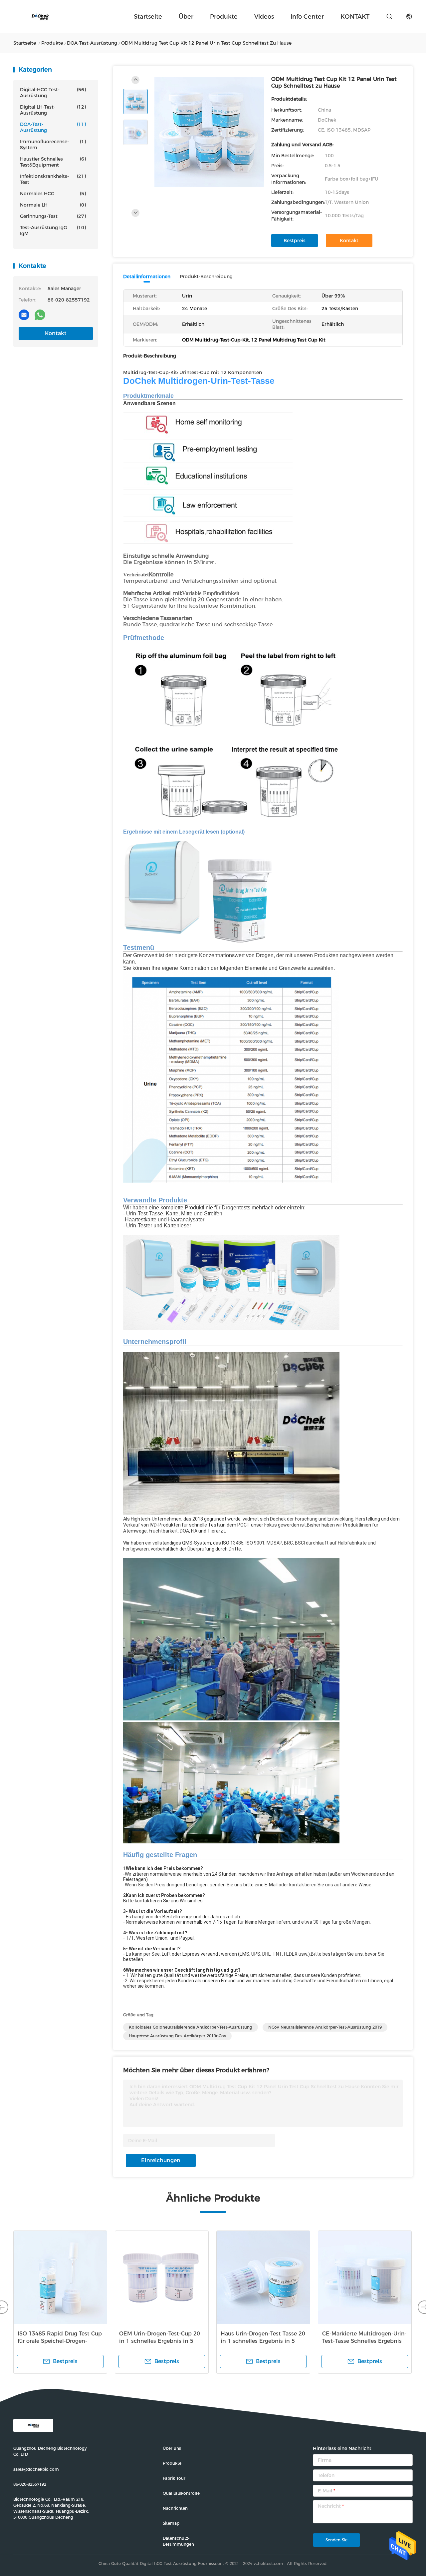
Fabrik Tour (174, 2478)
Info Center (307, 17)
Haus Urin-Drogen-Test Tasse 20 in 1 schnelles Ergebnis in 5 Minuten (263, 2341)
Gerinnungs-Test (53, 216)
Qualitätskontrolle (181, 2493)
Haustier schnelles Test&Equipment (53, 162)
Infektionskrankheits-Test (53, 179)
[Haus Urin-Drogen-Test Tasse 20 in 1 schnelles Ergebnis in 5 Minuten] (263, 2277)
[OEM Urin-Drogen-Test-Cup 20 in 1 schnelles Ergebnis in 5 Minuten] (162, 2277)
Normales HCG (53, 194)
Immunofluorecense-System (53, 145)
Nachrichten (175, 2508)
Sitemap (171, 2523)
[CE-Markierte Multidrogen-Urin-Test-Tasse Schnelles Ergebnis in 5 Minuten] (365, 2277)
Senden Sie (336, 2540)
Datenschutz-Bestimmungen (178, 2541)
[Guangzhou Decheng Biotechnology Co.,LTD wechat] (56, 315)
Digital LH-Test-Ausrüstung (53, 110)
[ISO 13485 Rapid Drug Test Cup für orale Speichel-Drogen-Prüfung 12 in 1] (60, 2277)
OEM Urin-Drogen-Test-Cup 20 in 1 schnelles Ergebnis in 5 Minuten (160, 2341)
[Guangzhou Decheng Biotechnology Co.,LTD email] (24, 315)
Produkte (224, 17)
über (186, 17)
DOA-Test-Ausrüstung (53, 127)
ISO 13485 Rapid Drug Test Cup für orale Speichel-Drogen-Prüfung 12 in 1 (60, 2341)
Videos (264, 17)
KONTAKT (355, 17)
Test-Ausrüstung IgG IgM (53, 231)
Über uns (172, 2448)
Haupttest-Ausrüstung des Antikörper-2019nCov (177, 2036)
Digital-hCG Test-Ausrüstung (53, 93)
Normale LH (53, 205)
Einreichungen (161, 2160)
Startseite (148, 17)
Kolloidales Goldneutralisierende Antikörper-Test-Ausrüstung (191, 2027)
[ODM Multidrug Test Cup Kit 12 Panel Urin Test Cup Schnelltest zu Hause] (209, 132)
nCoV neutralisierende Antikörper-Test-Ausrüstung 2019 (325, 2027)
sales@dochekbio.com (36, 2469)
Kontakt (56, 333)
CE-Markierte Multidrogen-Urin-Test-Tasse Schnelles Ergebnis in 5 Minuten (364, 2341)
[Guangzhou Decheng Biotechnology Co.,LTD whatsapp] (40, 315)
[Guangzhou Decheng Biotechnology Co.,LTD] (40, 17)
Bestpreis (295, 241)
